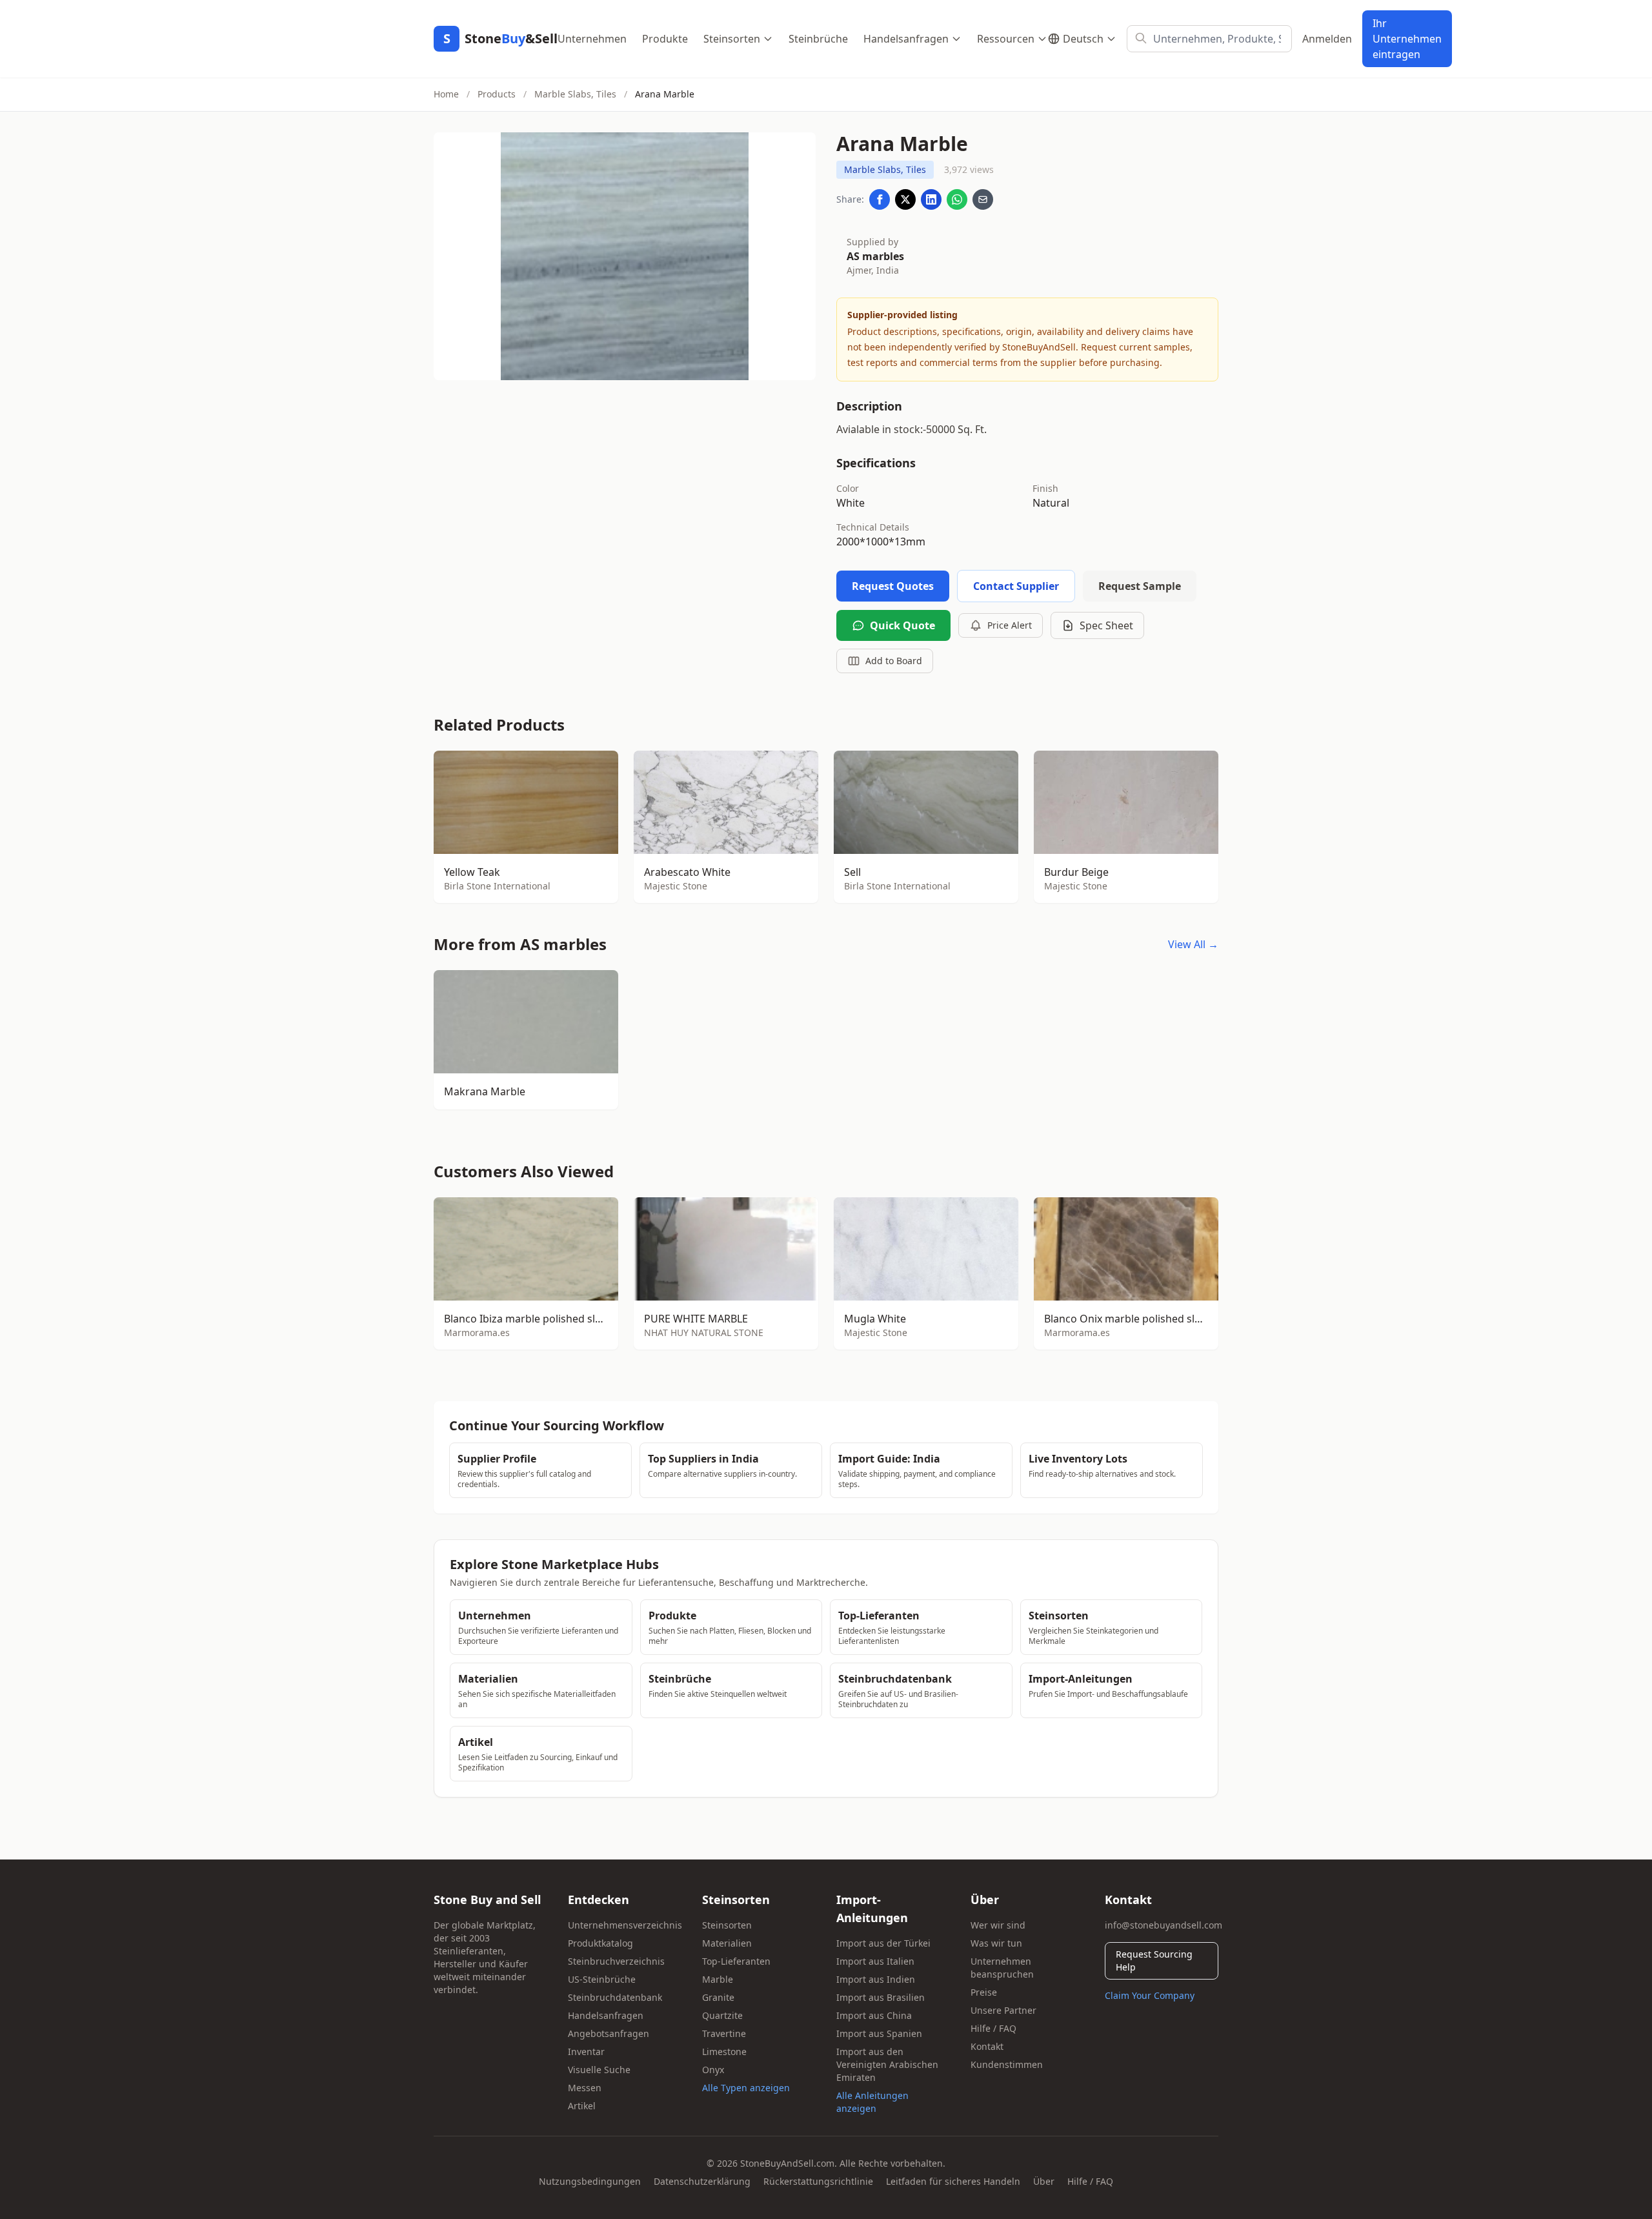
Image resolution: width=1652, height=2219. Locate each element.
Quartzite (722, 2015)
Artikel (582, 2106)
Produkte (665, 39)
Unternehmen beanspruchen (1002, 1968)
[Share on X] (905, 199)
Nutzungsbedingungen (590, 2181)
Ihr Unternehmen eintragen (1407, 39)
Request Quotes (893, 586)
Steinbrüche (818, 39)
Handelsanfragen (906, 39)
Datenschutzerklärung (702, 2181)
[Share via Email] (983, 199)
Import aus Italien (875, 1961)
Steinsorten (732, 39)
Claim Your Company (1150, 1995)
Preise (984, 1992)
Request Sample (1140, 586)
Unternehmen (592, 39)
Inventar (586, 2052)
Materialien (727, 1943)
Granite (718, 1997)
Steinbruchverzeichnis (616, 1961)
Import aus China (874, 2015)
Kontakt (987, 2046)
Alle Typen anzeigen (746, 2088)
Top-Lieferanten (736, 1961)
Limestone (724, 2052)
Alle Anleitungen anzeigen (872, 2102)
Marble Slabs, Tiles (575, 94)
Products (497, 94)
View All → (1193, 944)
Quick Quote (902, 625)
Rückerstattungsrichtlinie (818, 2181)
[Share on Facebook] (880, 199)
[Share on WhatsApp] (957, 199)
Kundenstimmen (1007, 2064)
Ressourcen (1006, 39)
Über (1044, 2181)
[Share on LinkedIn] (931, 199)
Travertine (724, 2033)
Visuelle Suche (599, 2070)
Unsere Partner (1003, 2010)
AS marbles (875, 256)
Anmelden (1327, 39)
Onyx (713, 2070)
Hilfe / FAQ (993, 2028)
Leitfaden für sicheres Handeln (953, 2181)
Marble (718, 1979)
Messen (585, 2088)
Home (446, 94)
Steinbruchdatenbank (615, 1997)
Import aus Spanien (879, 2033)
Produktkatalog (600, 1943)
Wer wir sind (998, 1925)
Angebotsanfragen (609, 2033)
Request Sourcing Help (1154, 1961)
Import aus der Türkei (883, 1943)
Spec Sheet (1106, 625)
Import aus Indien (876, 1979)
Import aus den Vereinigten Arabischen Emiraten (887, 2064)
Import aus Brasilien (881, 1997)
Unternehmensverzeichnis (625, 1925)
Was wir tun (996, 1943)
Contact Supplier (1016, 586)
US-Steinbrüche (602, 1979)
